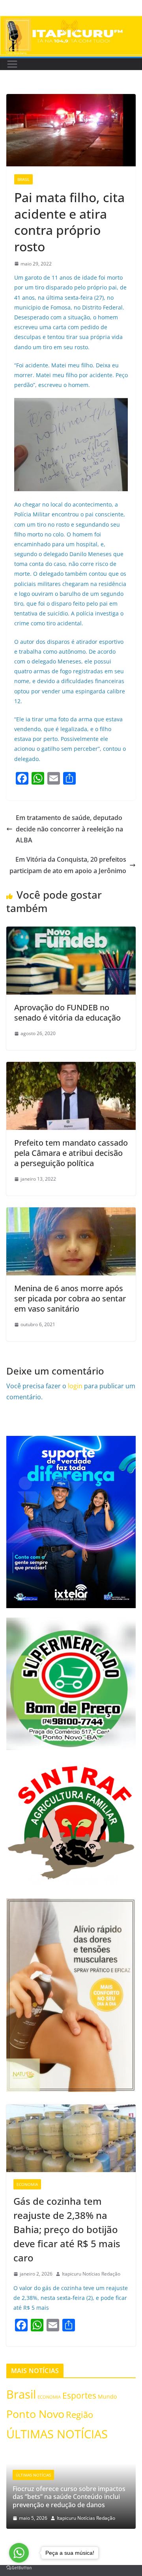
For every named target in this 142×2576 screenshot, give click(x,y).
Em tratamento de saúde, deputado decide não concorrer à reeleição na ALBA (69, 829)
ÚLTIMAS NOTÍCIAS (57, 2434)
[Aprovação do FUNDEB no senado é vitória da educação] (71, 932)
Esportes (79, 2395)
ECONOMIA (27, 2184)
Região (79, 2415)
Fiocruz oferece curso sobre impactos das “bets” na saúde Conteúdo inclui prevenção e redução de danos (69, 2497)
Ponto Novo (35, 2414)
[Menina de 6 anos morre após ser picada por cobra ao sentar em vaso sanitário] (71, 1213)
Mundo (107, 2396)
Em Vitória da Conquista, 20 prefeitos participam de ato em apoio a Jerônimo (68, 865)
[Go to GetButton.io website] (19, 2568)
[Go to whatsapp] (19, 2553)
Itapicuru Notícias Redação (91, 2274)
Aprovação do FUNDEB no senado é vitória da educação (67, 1013)
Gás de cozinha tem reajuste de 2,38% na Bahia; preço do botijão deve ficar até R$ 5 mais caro (67, 2229)
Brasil (23, 179)
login (75, 1386)
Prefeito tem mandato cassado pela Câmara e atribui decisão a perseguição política (71, 1153)
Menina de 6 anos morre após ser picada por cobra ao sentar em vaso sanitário (70, 1298)
